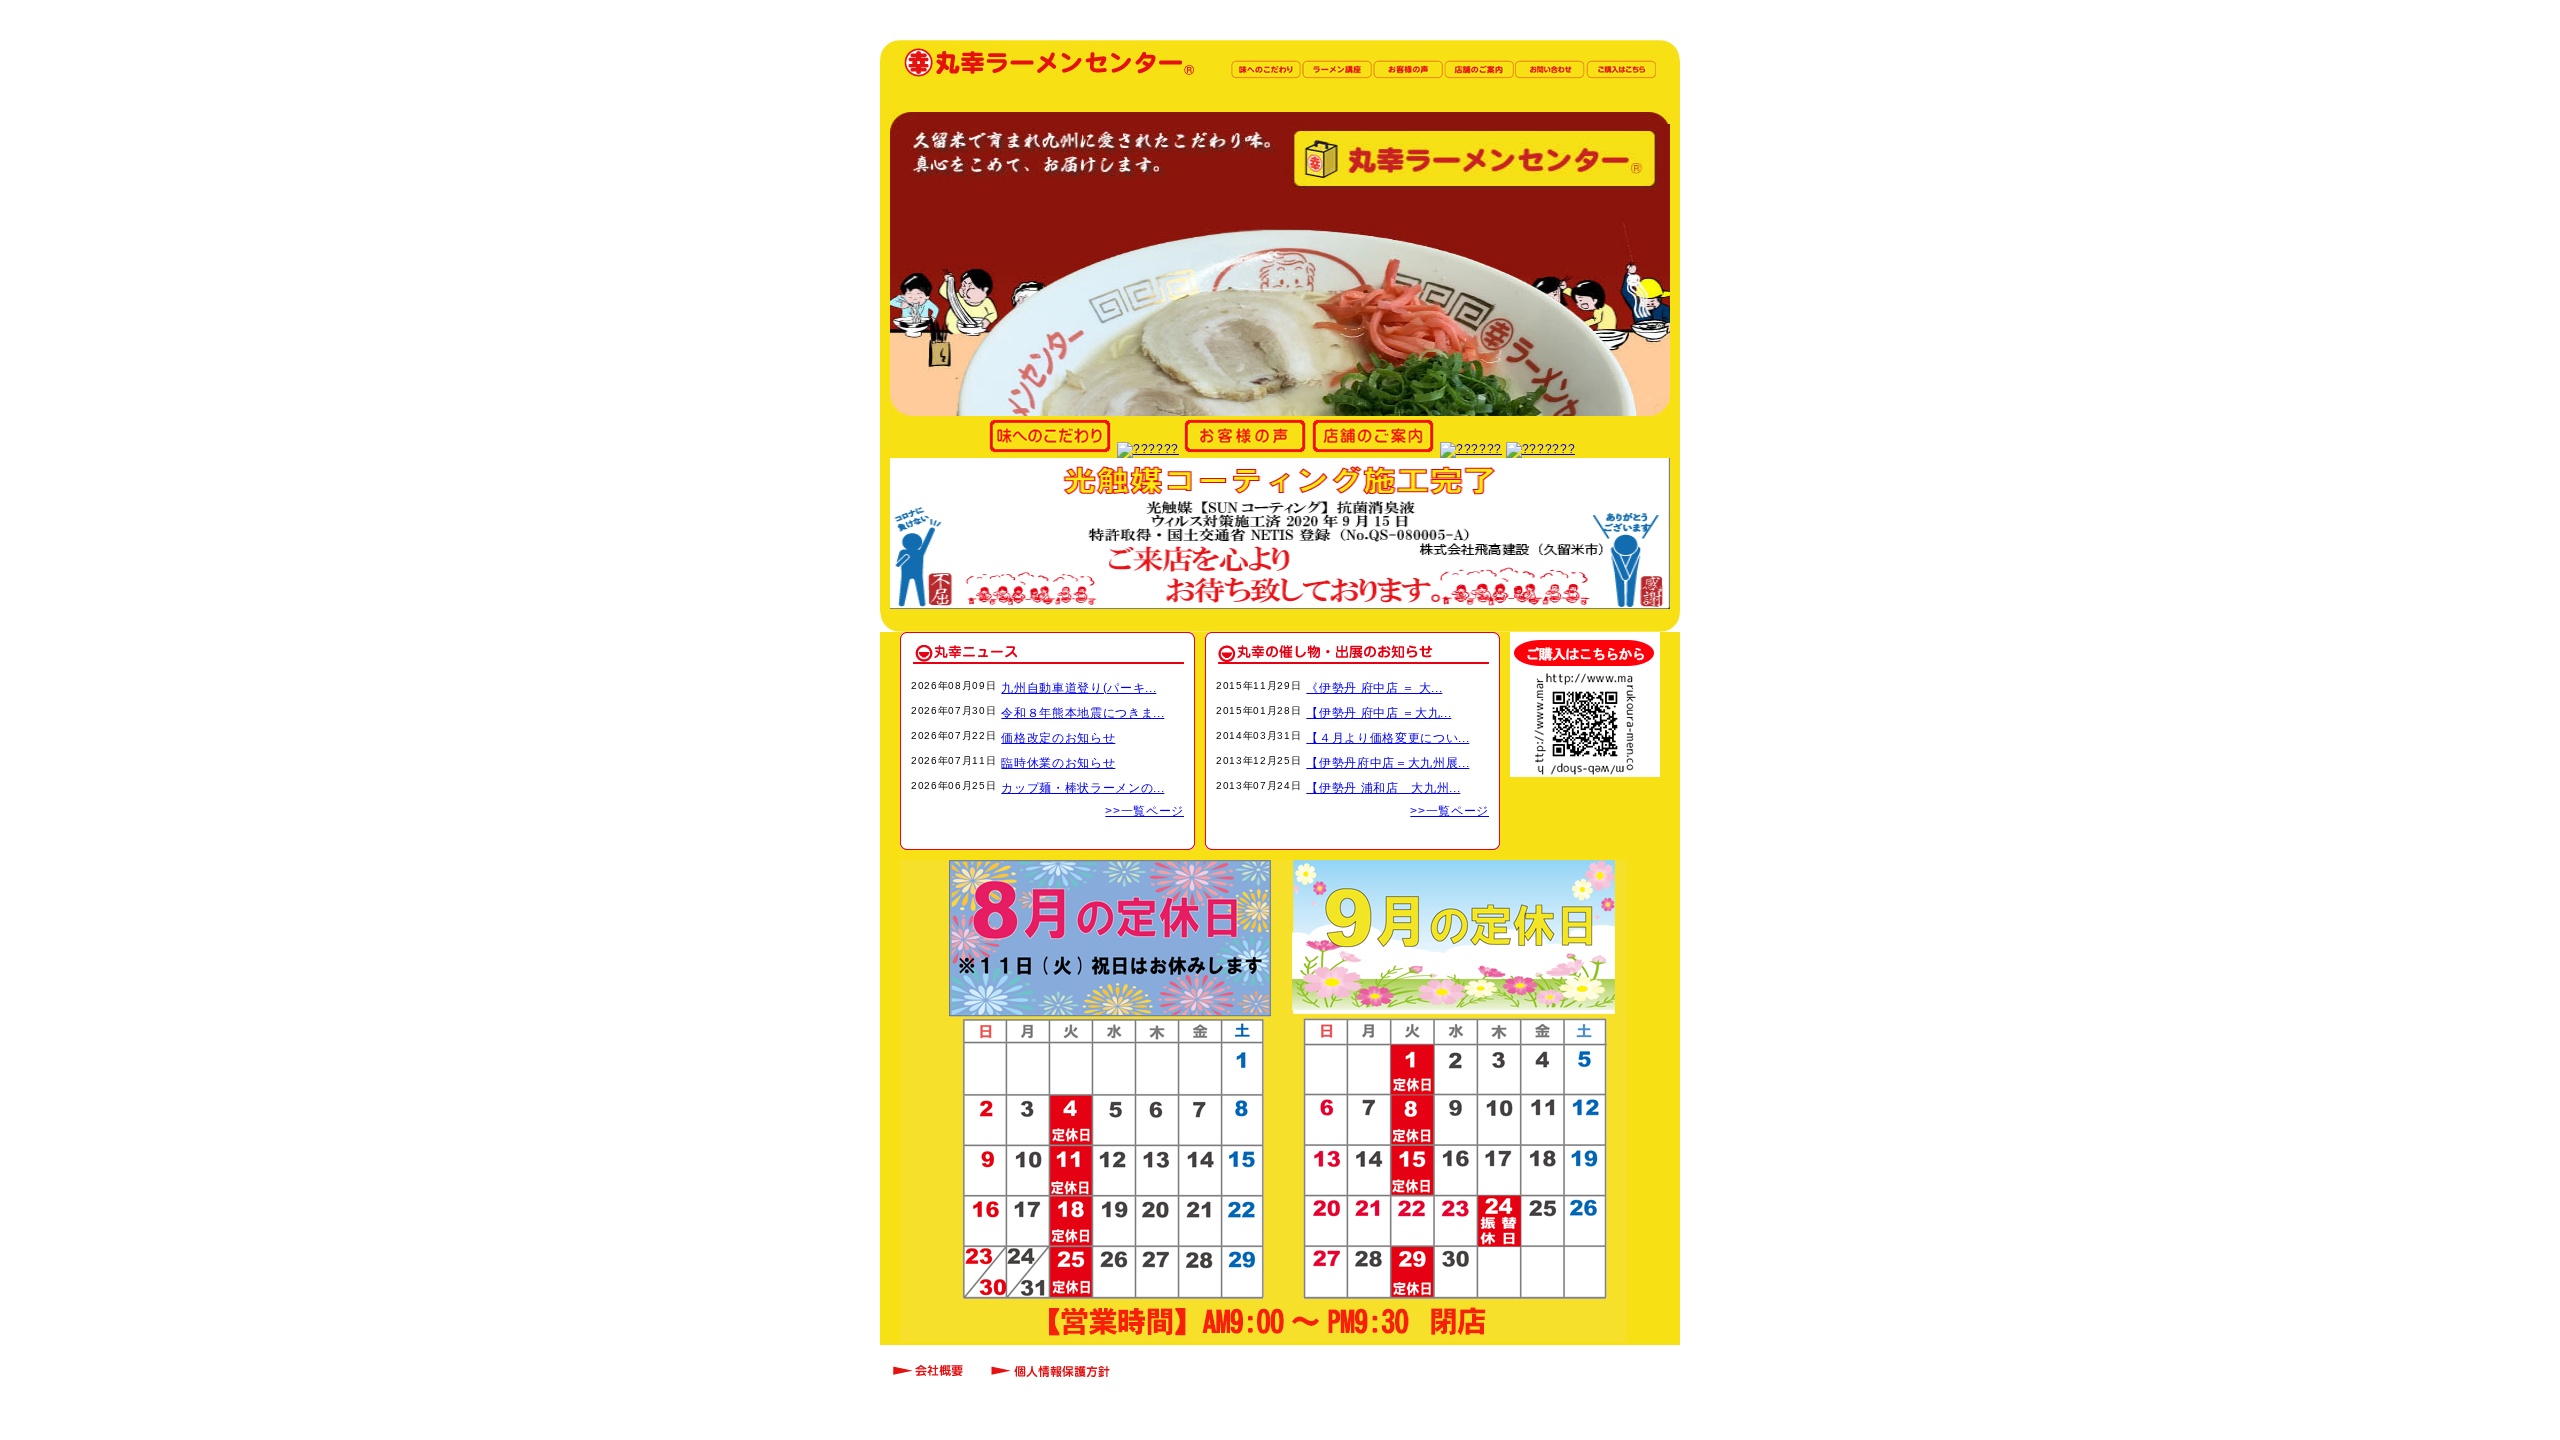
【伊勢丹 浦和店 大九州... (1383, 788)
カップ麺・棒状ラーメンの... (1082, 788)
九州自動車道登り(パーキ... (1078, 688)
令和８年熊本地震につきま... (1082, 713)
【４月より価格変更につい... (1387, 738)
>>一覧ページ (1144, 811)
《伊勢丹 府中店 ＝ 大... (1374, 688)
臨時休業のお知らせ (1058, 763)
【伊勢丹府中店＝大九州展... (1387, 763)
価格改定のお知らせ (1058, 738)
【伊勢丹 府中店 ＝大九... (1378, 713)
